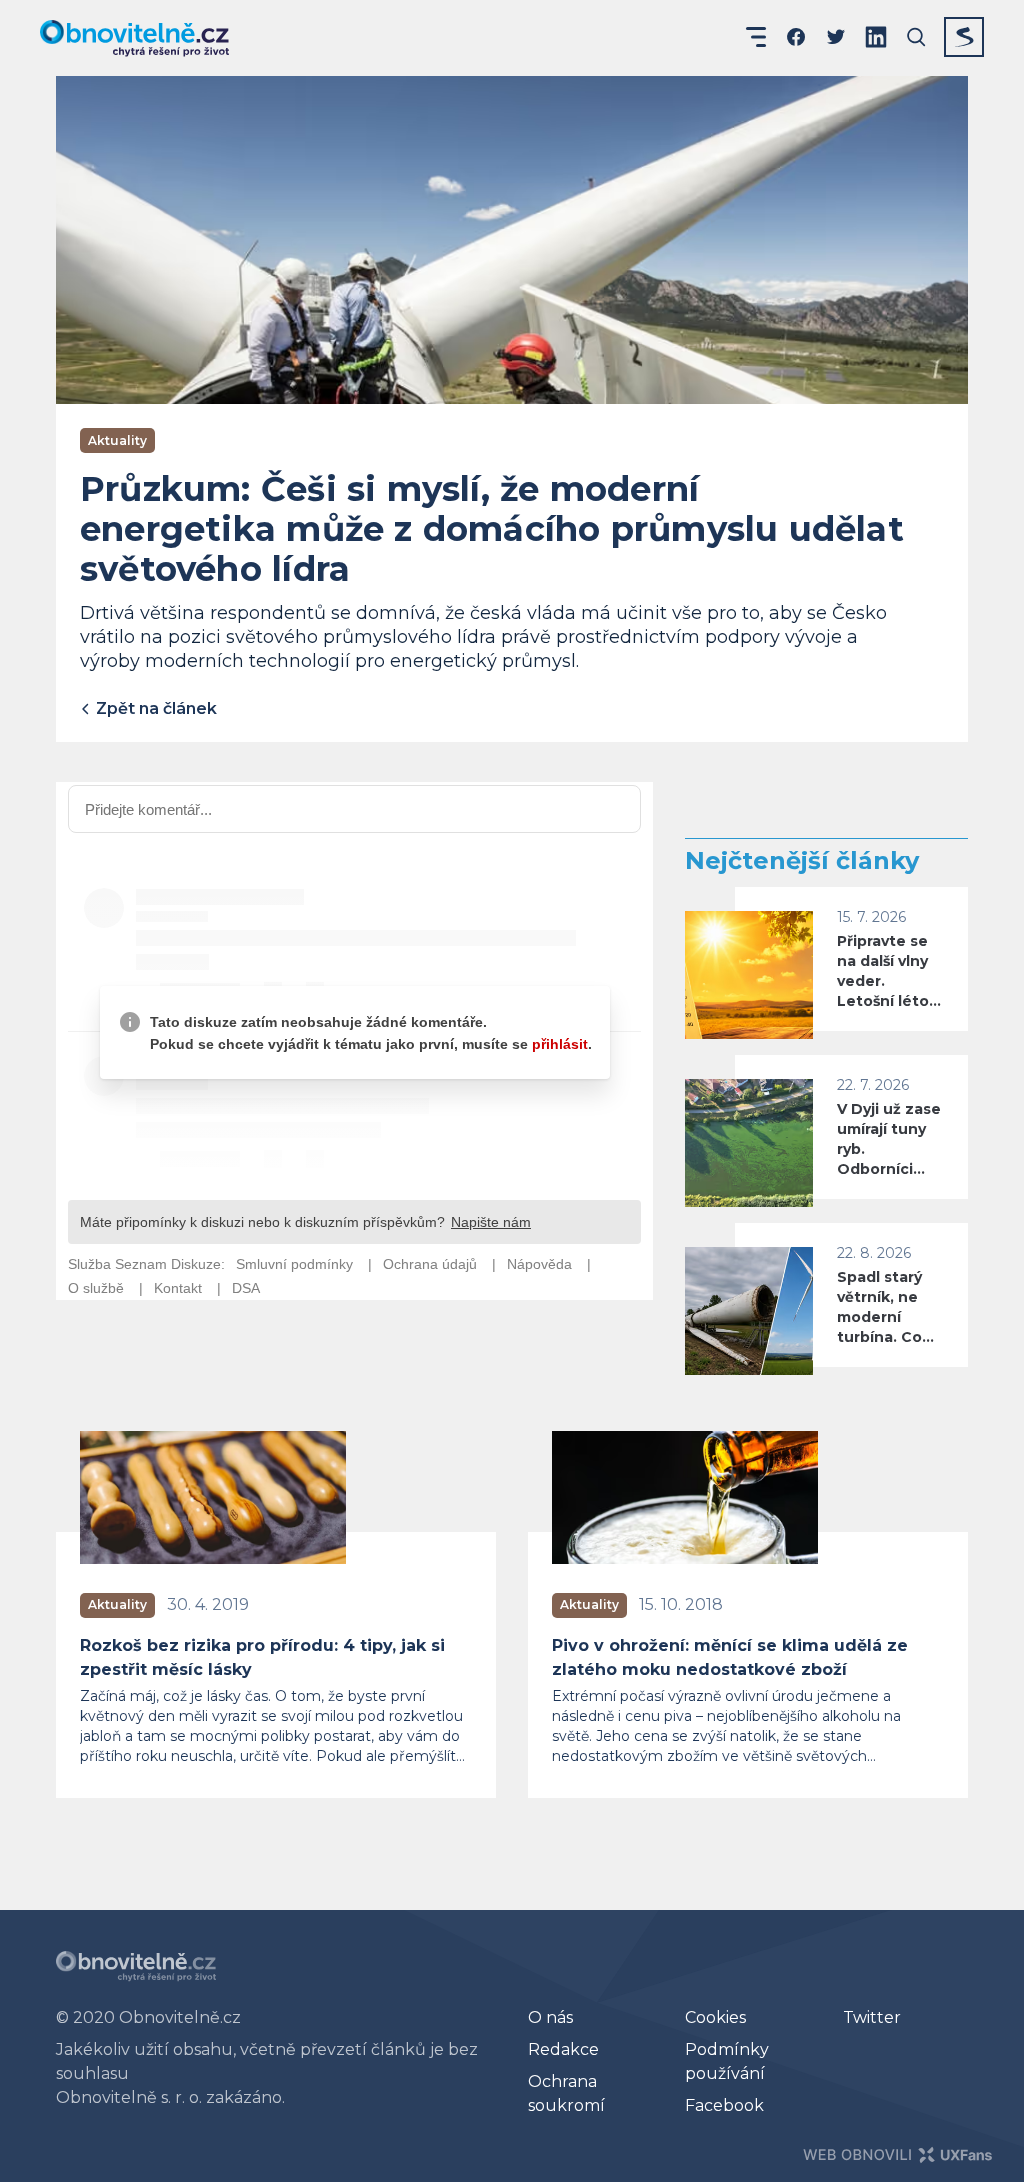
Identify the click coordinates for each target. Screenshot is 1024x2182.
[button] (756, 37)
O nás (550, 2017)
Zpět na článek (154, 708)
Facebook (724, 2105)
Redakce (563, 2049)
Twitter (872, 2017)
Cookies (715, 2017)
